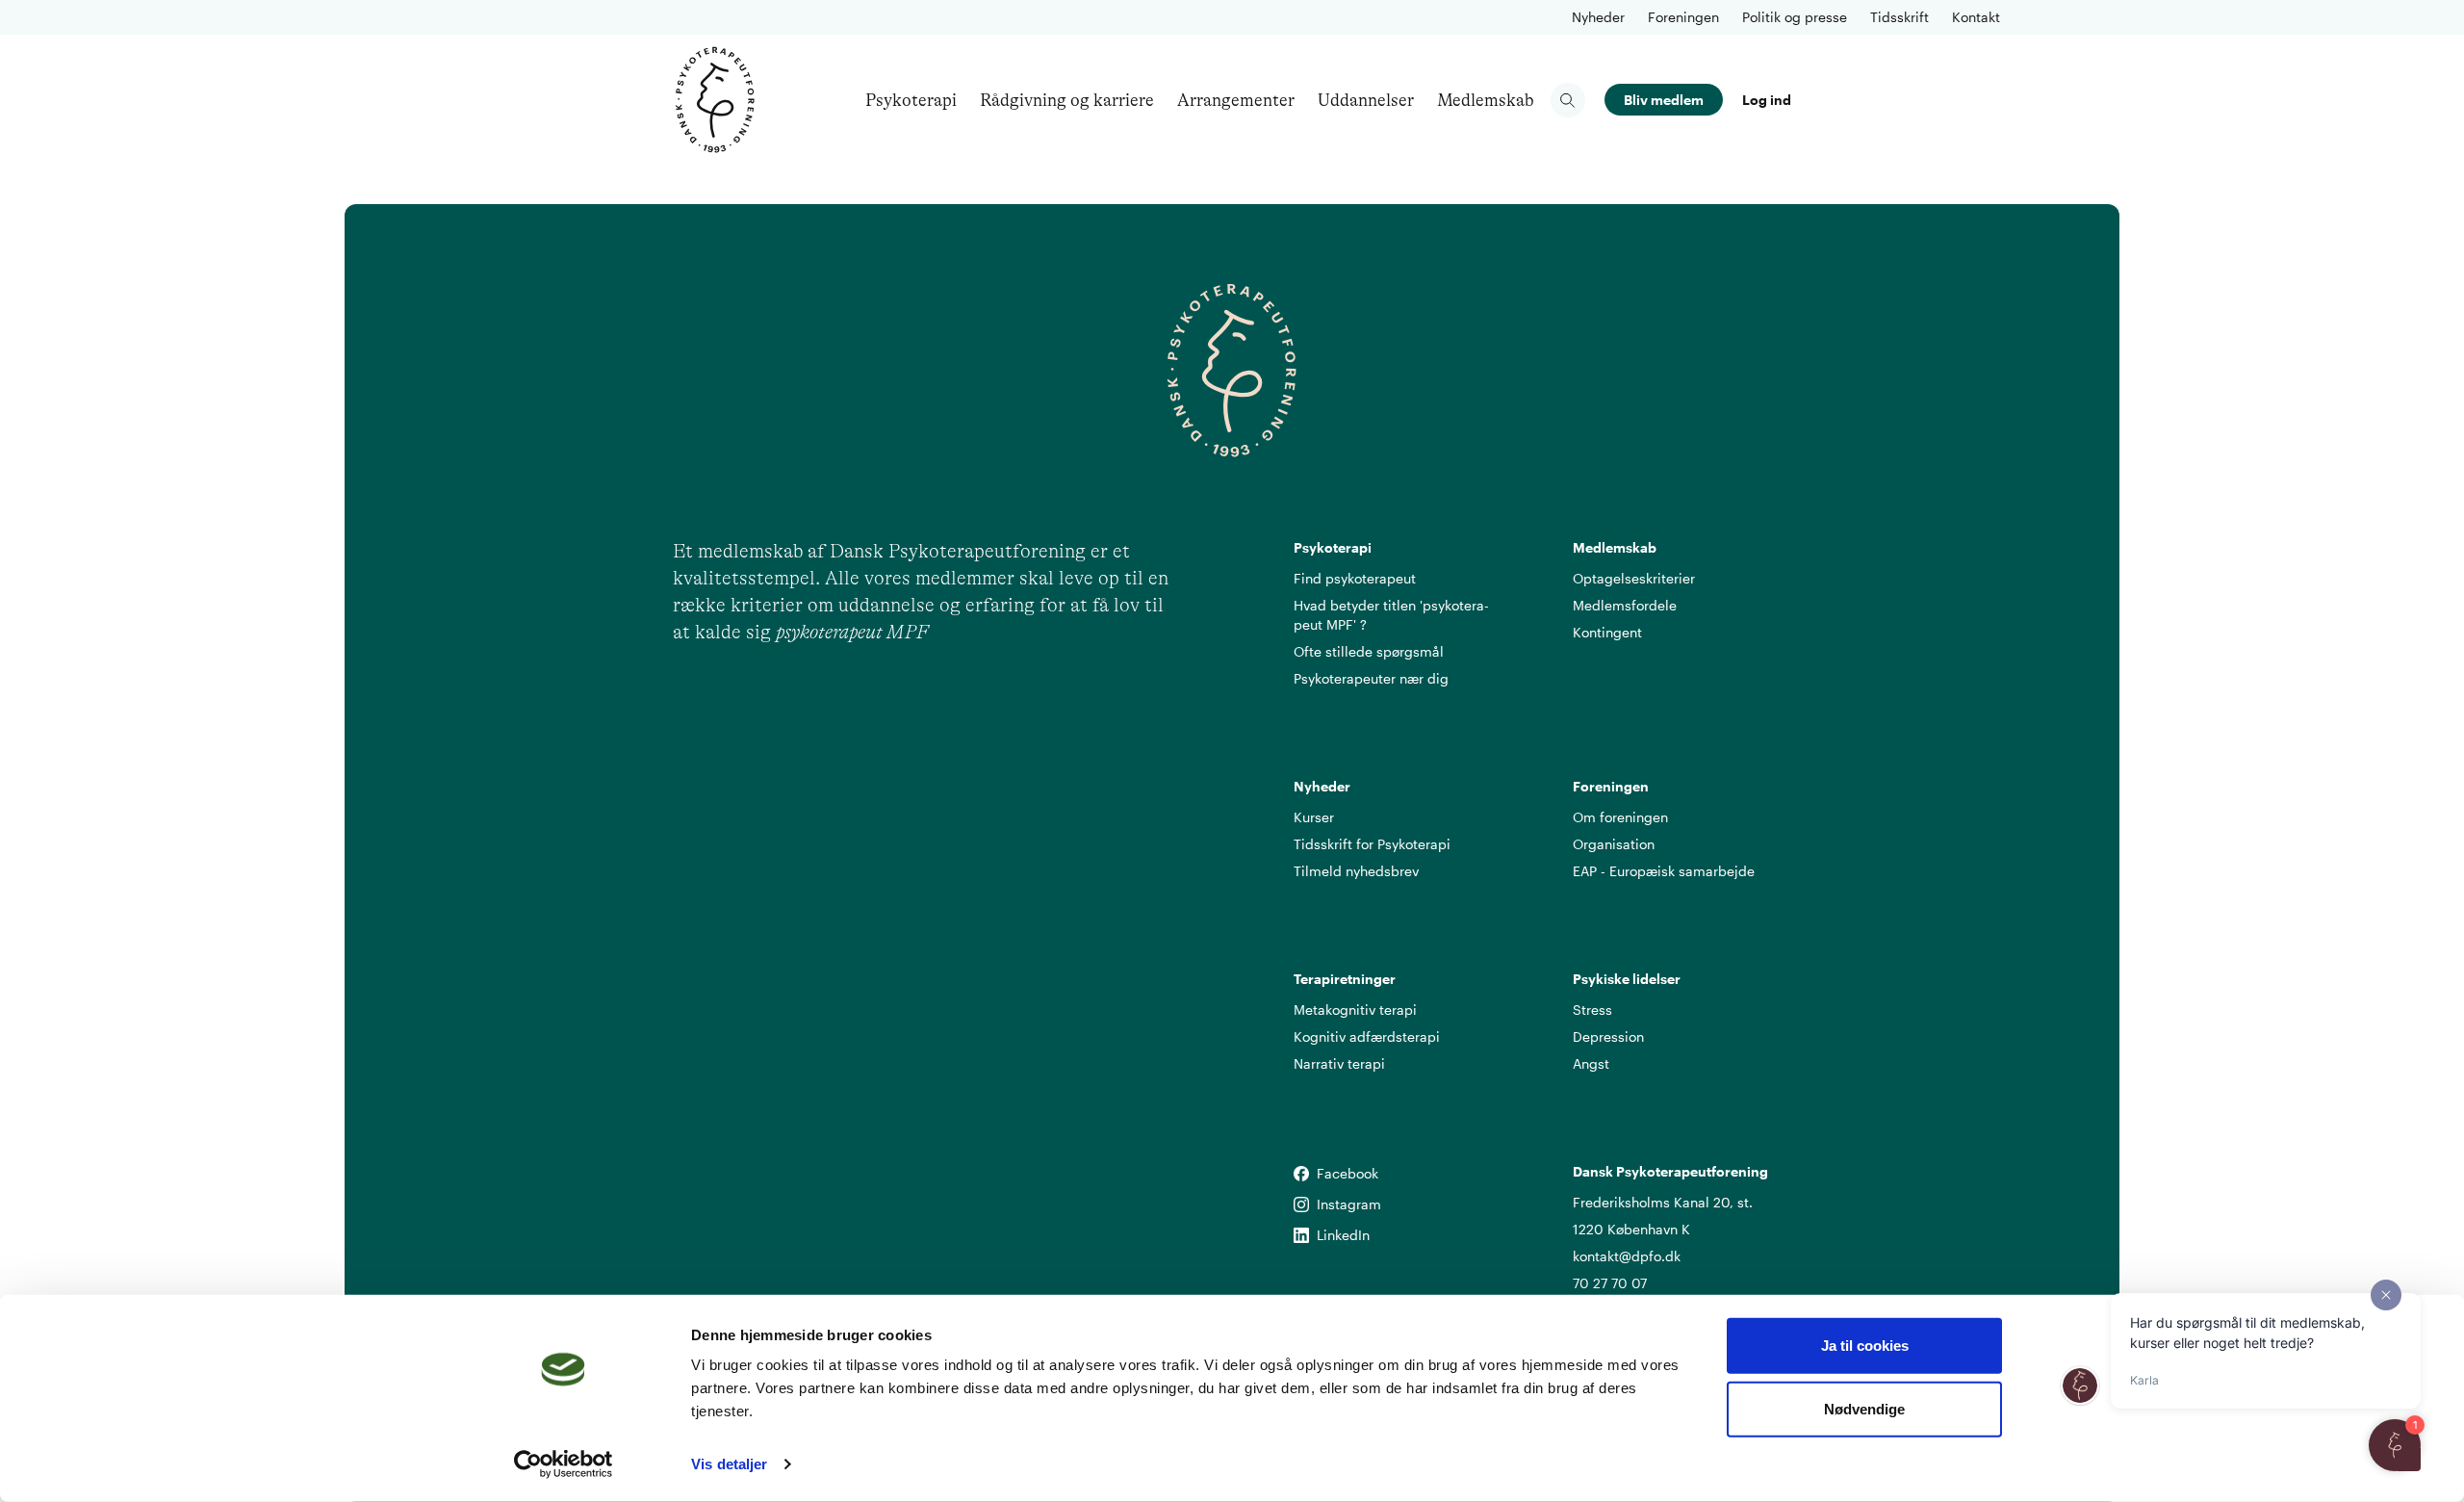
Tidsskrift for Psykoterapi (1372, 844)
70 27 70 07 (1610, 1283)
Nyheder (1598, 17)
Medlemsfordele (1625, 605)
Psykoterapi (911, 100)
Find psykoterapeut (1355, 578)
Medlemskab (1486, 100)
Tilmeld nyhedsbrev (1356, 871)
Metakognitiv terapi (1355, 1010)
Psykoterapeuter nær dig (1371, 678)
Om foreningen (1620, 817)
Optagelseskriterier (1634, 578)
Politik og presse (1795, 17)
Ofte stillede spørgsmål (1369, 651)
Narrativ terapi (1339, 1063)
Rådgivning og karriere (1067, 100)
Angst (1591, 1063)
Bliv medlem (1664, 100)
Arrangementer (1236, 100)
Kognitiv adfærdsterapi (1367, 1036)
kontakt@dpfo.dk (1627, 1256)
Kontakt (1976, 17)
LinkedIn (1301, 1236)
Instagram (1301, 1205)
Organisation (1614, 844)
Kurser (1314, 817)
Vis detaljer (729, 1464)
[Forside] (715, 100)
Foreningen (1683, 17)
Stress (1592, 1010)
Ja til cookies (1865, 1346)
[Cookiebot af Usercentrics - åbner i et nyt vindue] (564, 1464)
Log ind (1767, 100)
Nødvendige (1864, 1408)
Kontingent (1607, 632)
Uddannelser (1366, 100)
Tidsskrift (1899, 17)
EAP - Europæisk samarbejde (1664, 871)
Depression (1608, 1036)
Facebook (1301, 1174)
